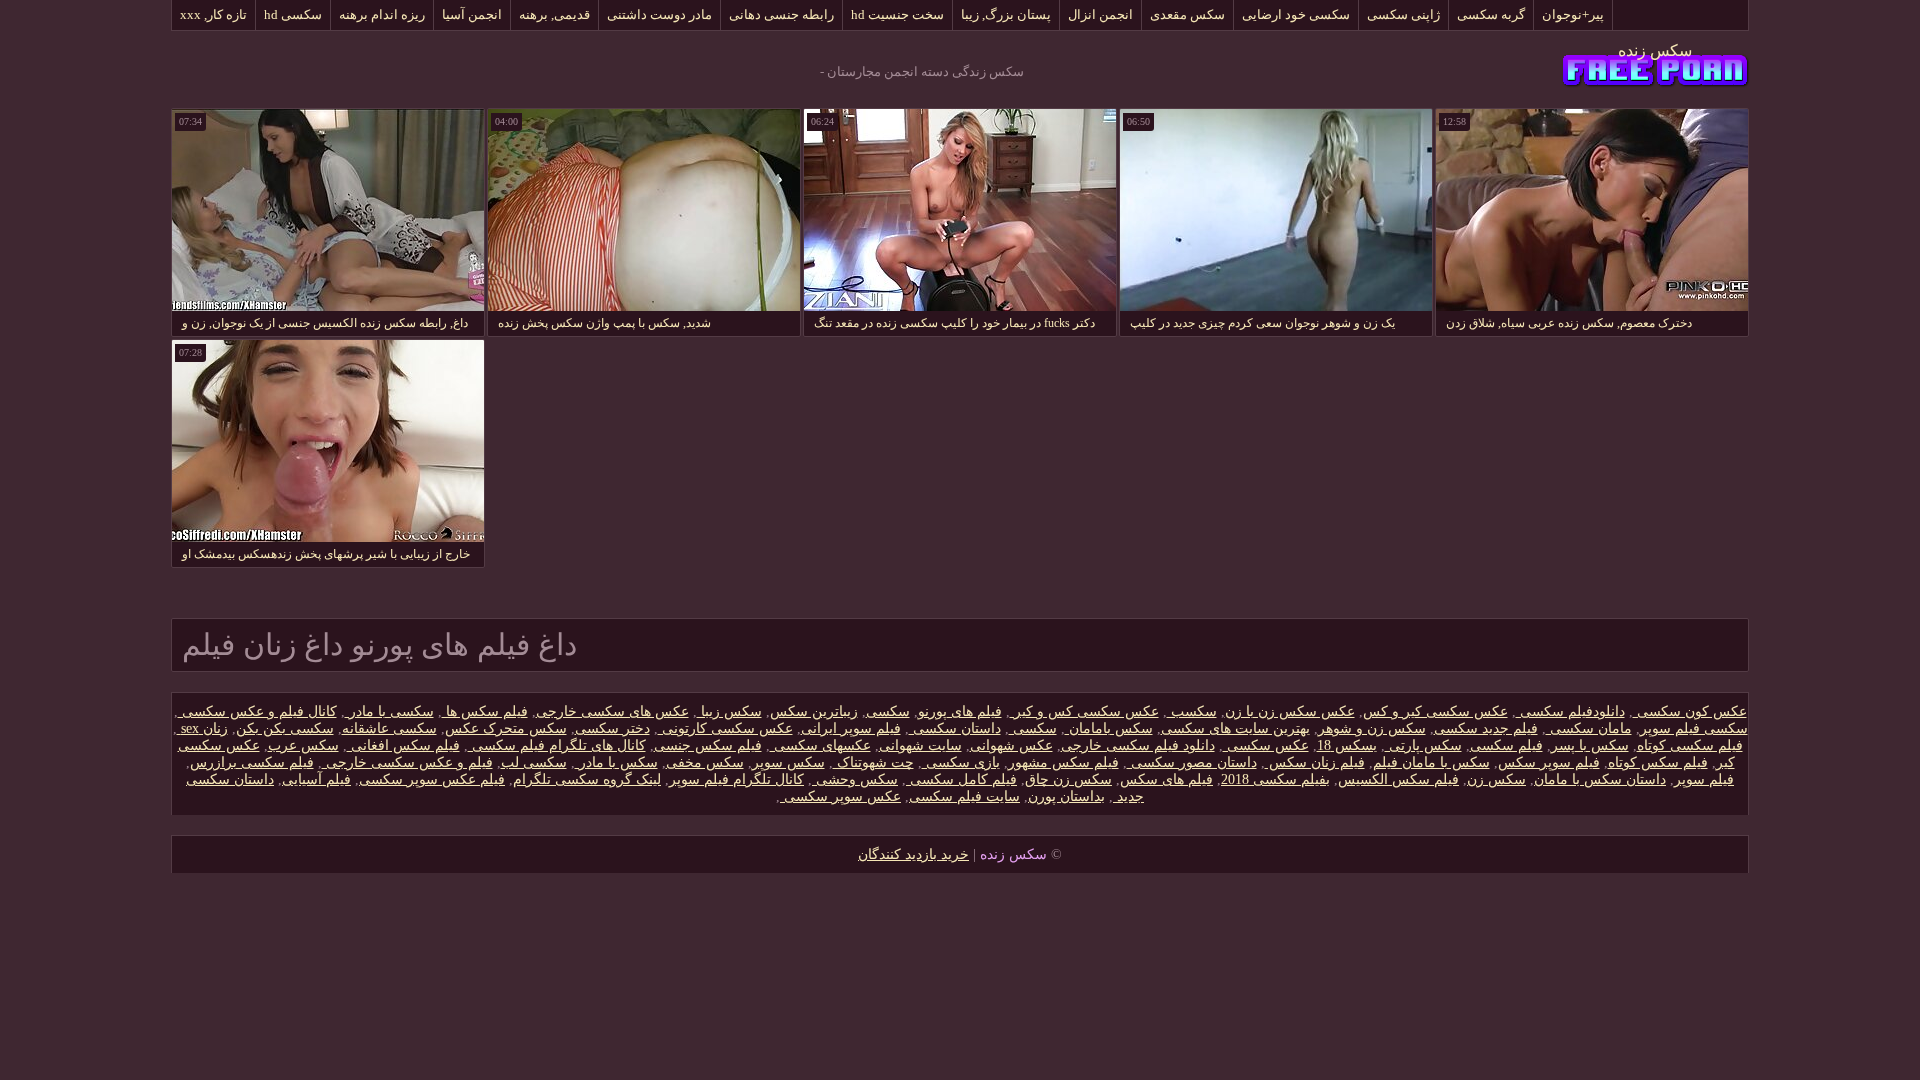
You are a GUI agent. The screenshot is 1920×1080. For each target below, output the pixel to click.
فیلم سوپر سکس (1549, 762)
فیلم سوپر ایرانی (851, 728)
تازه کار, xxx (213, 14)
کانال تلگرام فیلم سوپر (736, 779)
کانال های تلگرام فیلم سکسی (557, 745)
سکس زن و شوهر (1372, 728)
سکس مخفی (705, 762)
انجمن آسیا (472, 14)
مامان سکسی (1589, 728)
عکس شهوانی (1011, 745)
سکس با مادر (616, 762)
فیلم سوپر (1704, 779)
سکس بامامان (1109, 728)
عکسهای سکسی (820, 745)
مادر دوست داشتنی (659, 14)
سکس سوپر (788, 762)
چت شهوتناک (873, 762)
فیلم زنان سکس (1315, 762)
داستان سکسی (955, 728)
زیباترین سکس (814, 711)
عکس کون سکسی (1690, 711)
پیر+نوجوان (1573, 14)
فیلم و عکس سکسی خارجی (407, 762)
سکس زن (1496, 779)
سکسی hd (293, 14)
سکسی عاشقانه (389, 728)
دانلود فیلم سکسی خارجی (1138, 745)
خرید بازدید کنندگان (913, 854)
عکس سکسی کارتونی (725, 728)
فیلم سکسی (1506, 745)
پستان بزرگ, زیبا (1006, 14)
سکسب (1192, 711)
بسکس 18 (1347, 745)
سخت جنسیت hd (897, 14)
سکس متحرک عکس (506, 728)
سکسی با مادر (389, 711)
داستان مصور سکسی (1192, 762)
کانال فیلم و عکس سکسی (257, 711)
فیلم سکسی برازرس (252, 762)
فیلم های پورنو (960, 711)
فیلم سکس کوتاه (1658, 762)
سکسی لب (534, 762)
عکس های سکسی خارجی (612, 711)
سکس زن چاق (1068, 779)
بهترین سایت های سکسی (1235, 728)
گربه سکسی (1491, 14)
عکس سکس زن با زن (1290, 711)
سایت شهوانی (920, 745)
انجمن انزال (1100, 14)
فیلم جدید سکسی (1486, 728)
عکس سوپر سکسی (840, 796)
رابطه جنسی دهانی (781, 14)
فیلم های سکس (1166, 779)
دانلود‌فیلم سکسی (1570, 711)
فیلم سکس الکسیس (1398, 779)
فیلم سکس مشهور (1063, 762)
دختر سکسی (612, 728)
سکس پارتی (1423, 745)
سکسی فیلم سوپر (1694, 728)
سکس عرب (303, 745)
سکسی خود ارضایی (1296, 14)
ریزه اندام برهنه (382, 14)
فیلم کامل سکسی (961, 779)
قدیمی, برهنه (554, 14)
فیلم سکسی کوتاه (1690, 745)
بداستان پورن (1066, 796)
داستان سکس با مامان (1600, 779)
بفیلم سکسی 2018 (1275, 779)
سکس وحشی (855, 779)
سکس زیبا (729, 711)
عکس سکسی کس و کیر (1084, 711)
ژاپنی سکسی (1403, 14)
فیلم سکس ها (485, 711)
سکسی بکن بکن (285, 728)
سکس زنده (1655, 50)
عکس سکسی (1266, 745)
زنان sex (202, 728)
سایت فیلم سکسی (964, 796)
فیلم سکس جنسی (708, 745)
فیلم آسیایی (316, 779)
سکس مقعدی (1187, 14)
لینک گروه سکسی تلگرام (587, 779)
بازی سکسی (961, 762)
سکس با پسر (1590, 745)
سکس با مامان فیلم (1431, 762)
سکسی (888, 711)
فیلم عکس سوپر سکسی (432, 779)
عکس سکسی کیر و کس (1435, 711)
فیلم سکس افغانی (403, 745)
